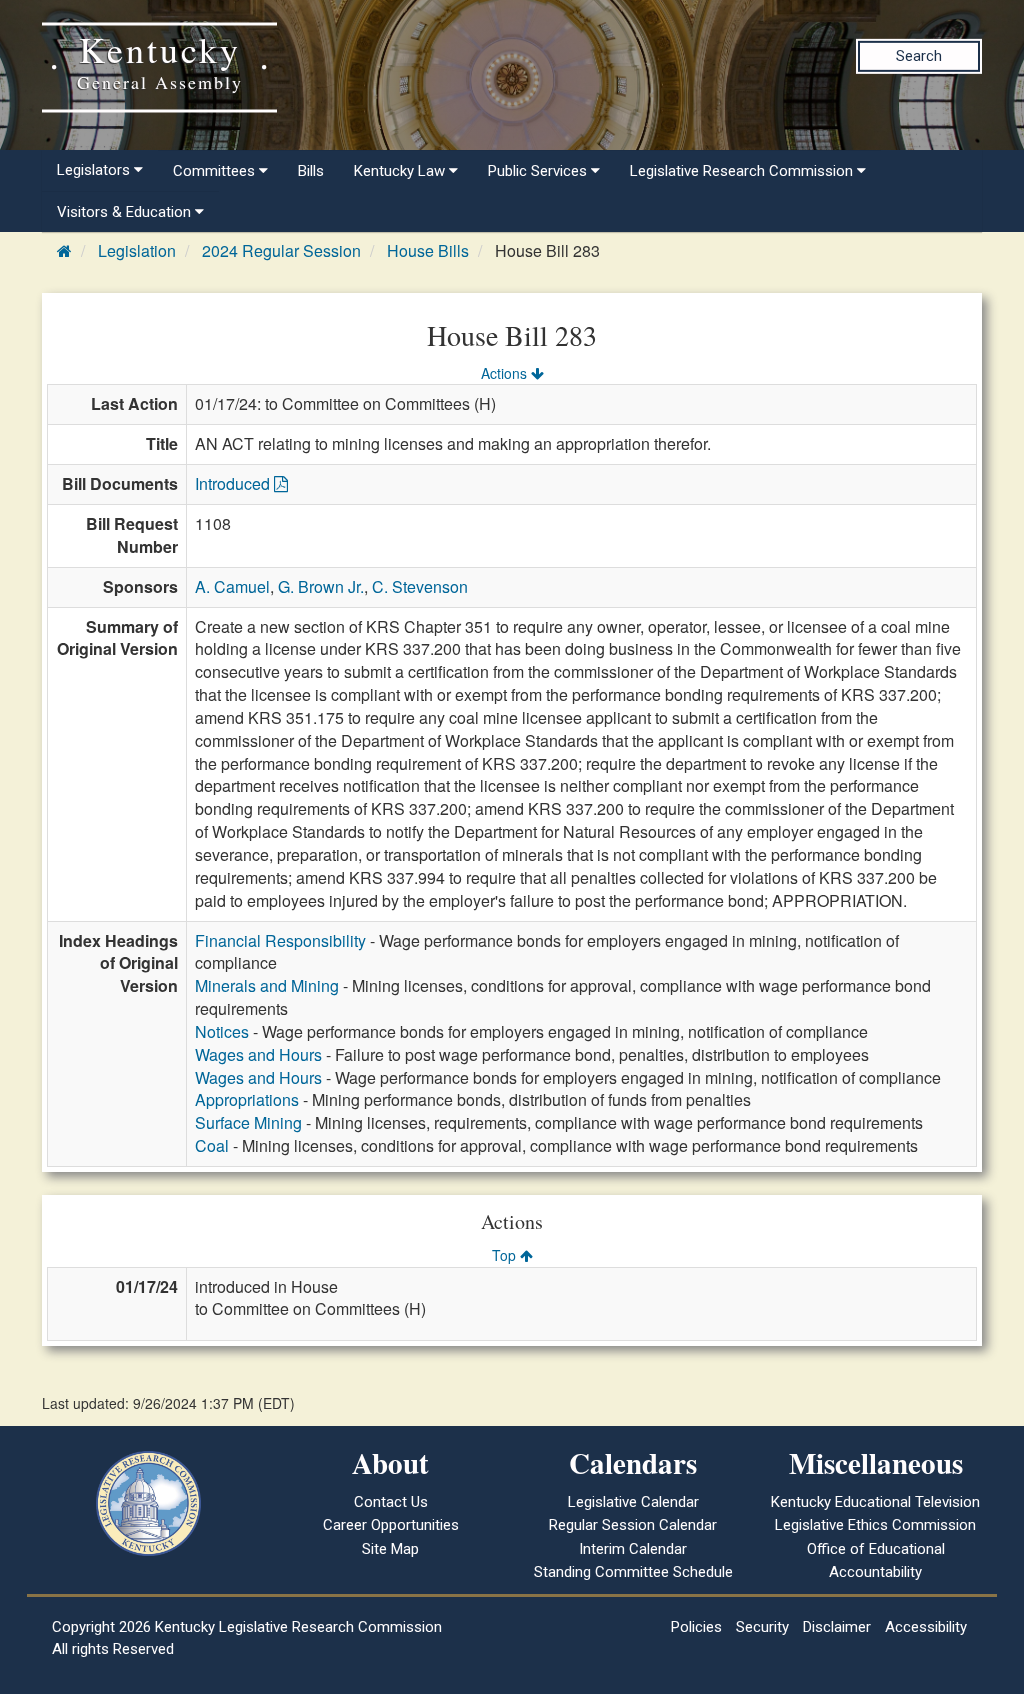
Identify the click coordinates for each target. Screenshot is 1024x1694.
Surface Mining (248, 1122)
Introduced (234, 483)
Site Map (390, 1549)
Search (919, 56)
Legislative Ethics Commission (875, 1525)
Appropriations (247, 1099)
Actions (506, 373)
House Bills (428, 250)
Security (762, 1627)
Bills (311, 171)
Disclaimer (837, 1627)
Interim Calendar (633, 1549)
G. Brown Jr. (321, 586)
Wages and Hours (258, 1054)
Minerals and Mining (267, 985)
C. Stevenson (420, 586)
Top (506, 1255)
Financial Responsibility (280, 940)
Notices (222, 1031)
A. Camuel (232, 586)
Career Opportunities (391, 1525)
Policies (696, 1627)
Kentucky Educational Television (875, 1502)
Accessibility (926, 1627)
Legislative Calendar (633, 1502)
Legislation (137, 250)
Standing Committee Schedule (633, 1572)
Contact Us (391, 1502)
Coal (212, 1145)
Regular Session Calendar (633, 1525)
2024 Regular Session (281, 250)
